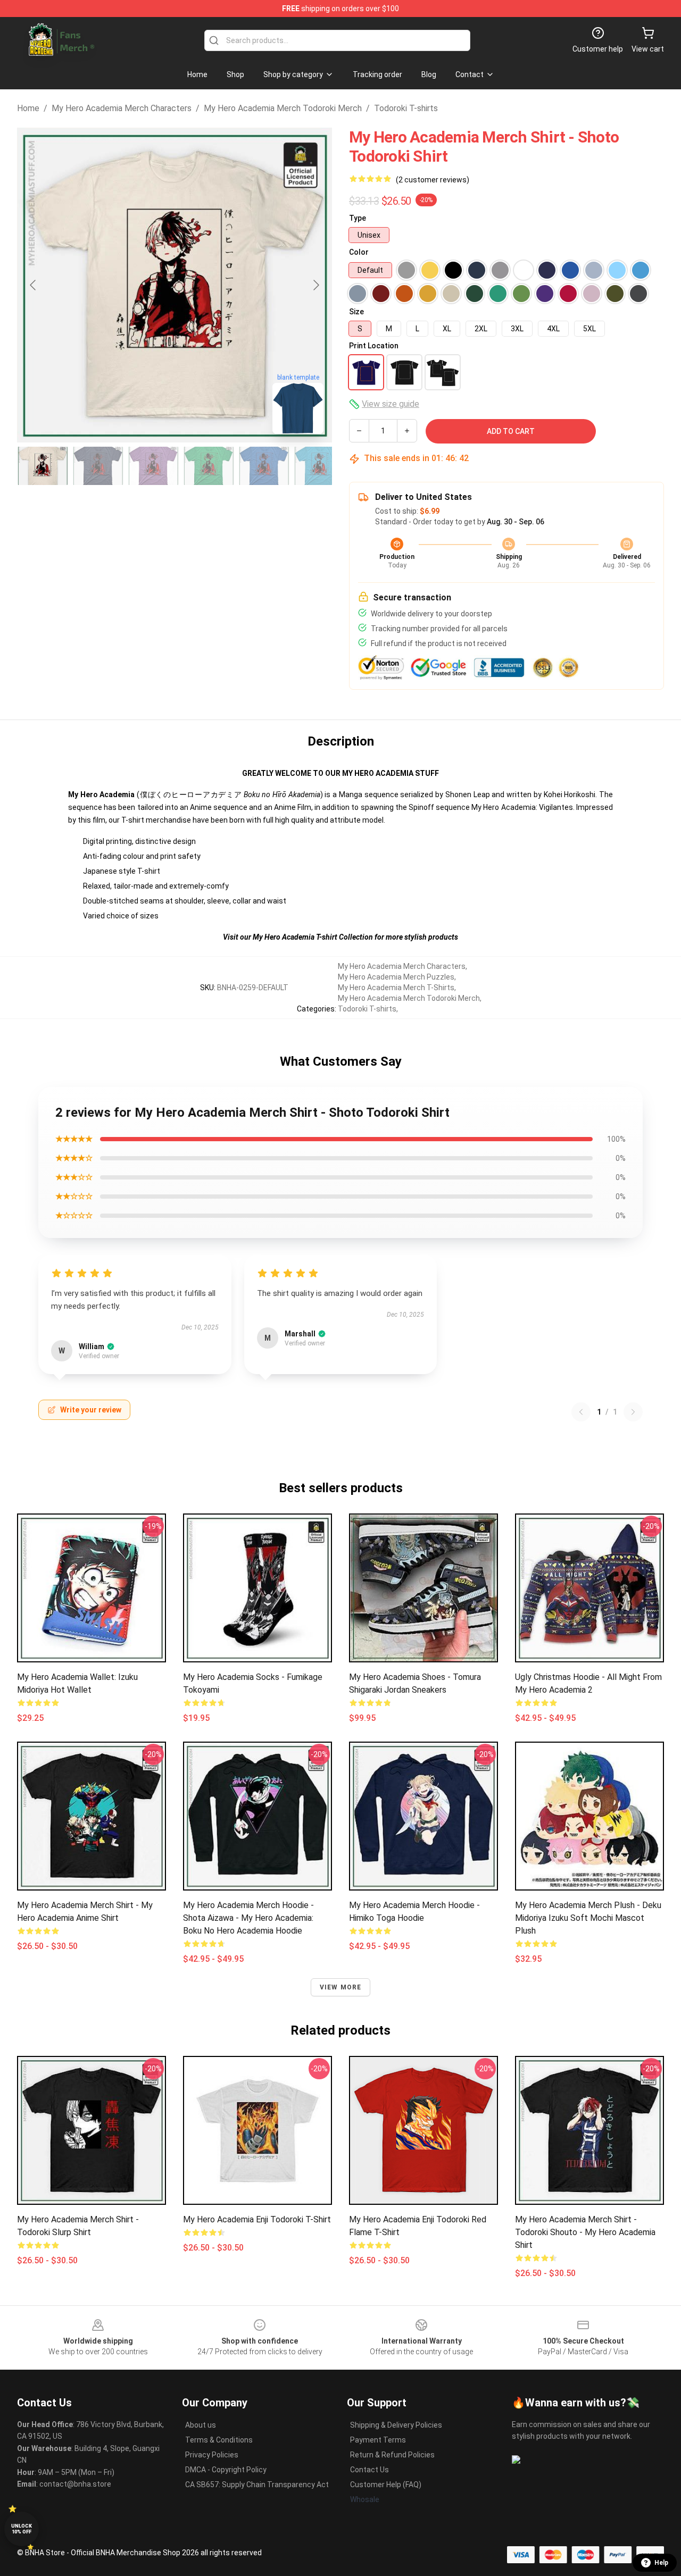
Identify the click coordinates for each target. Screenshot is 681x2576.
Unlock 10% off (22, 2529)
